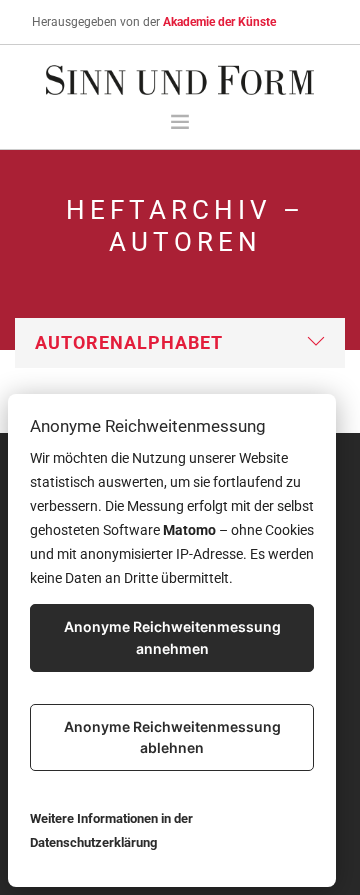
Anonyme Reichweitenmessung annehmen (172, 637)
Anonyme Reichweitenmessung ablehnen (172, 737)
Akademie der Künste (219, 22)
